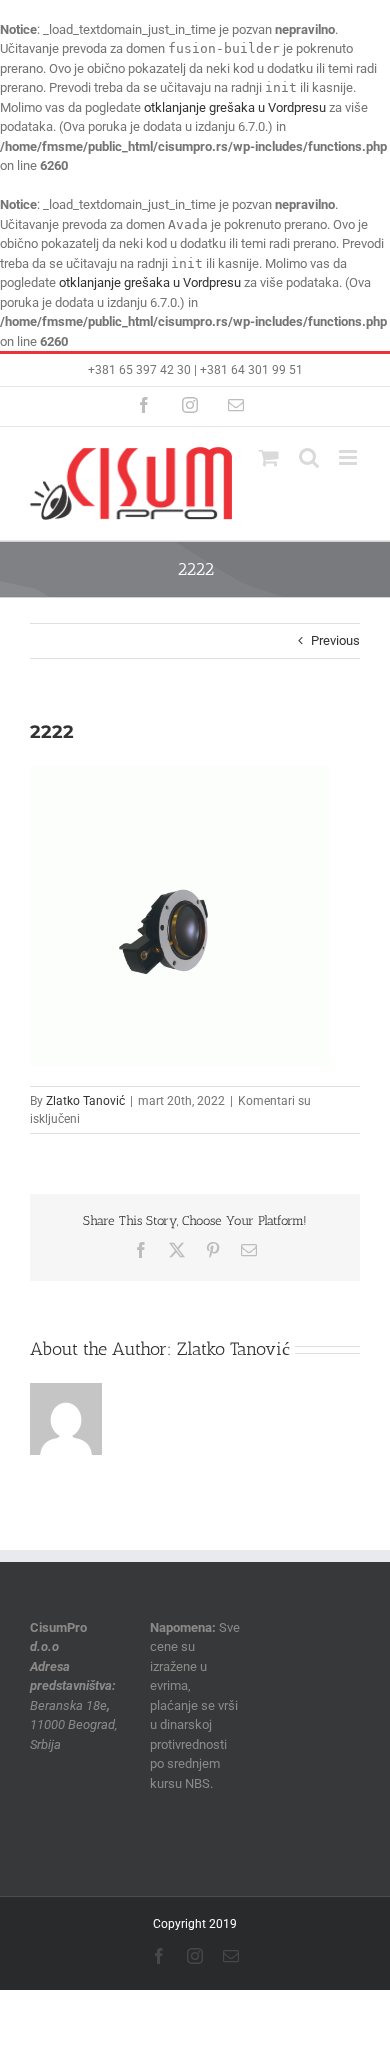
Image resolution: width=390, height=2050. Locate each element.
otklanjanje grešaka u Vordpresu (235, 107)
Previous (335, 640)
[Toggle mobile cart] (269, 457)
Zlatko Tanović (85, 1101)
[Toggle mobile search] (309, 457)
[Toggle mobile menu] (349, 457)
